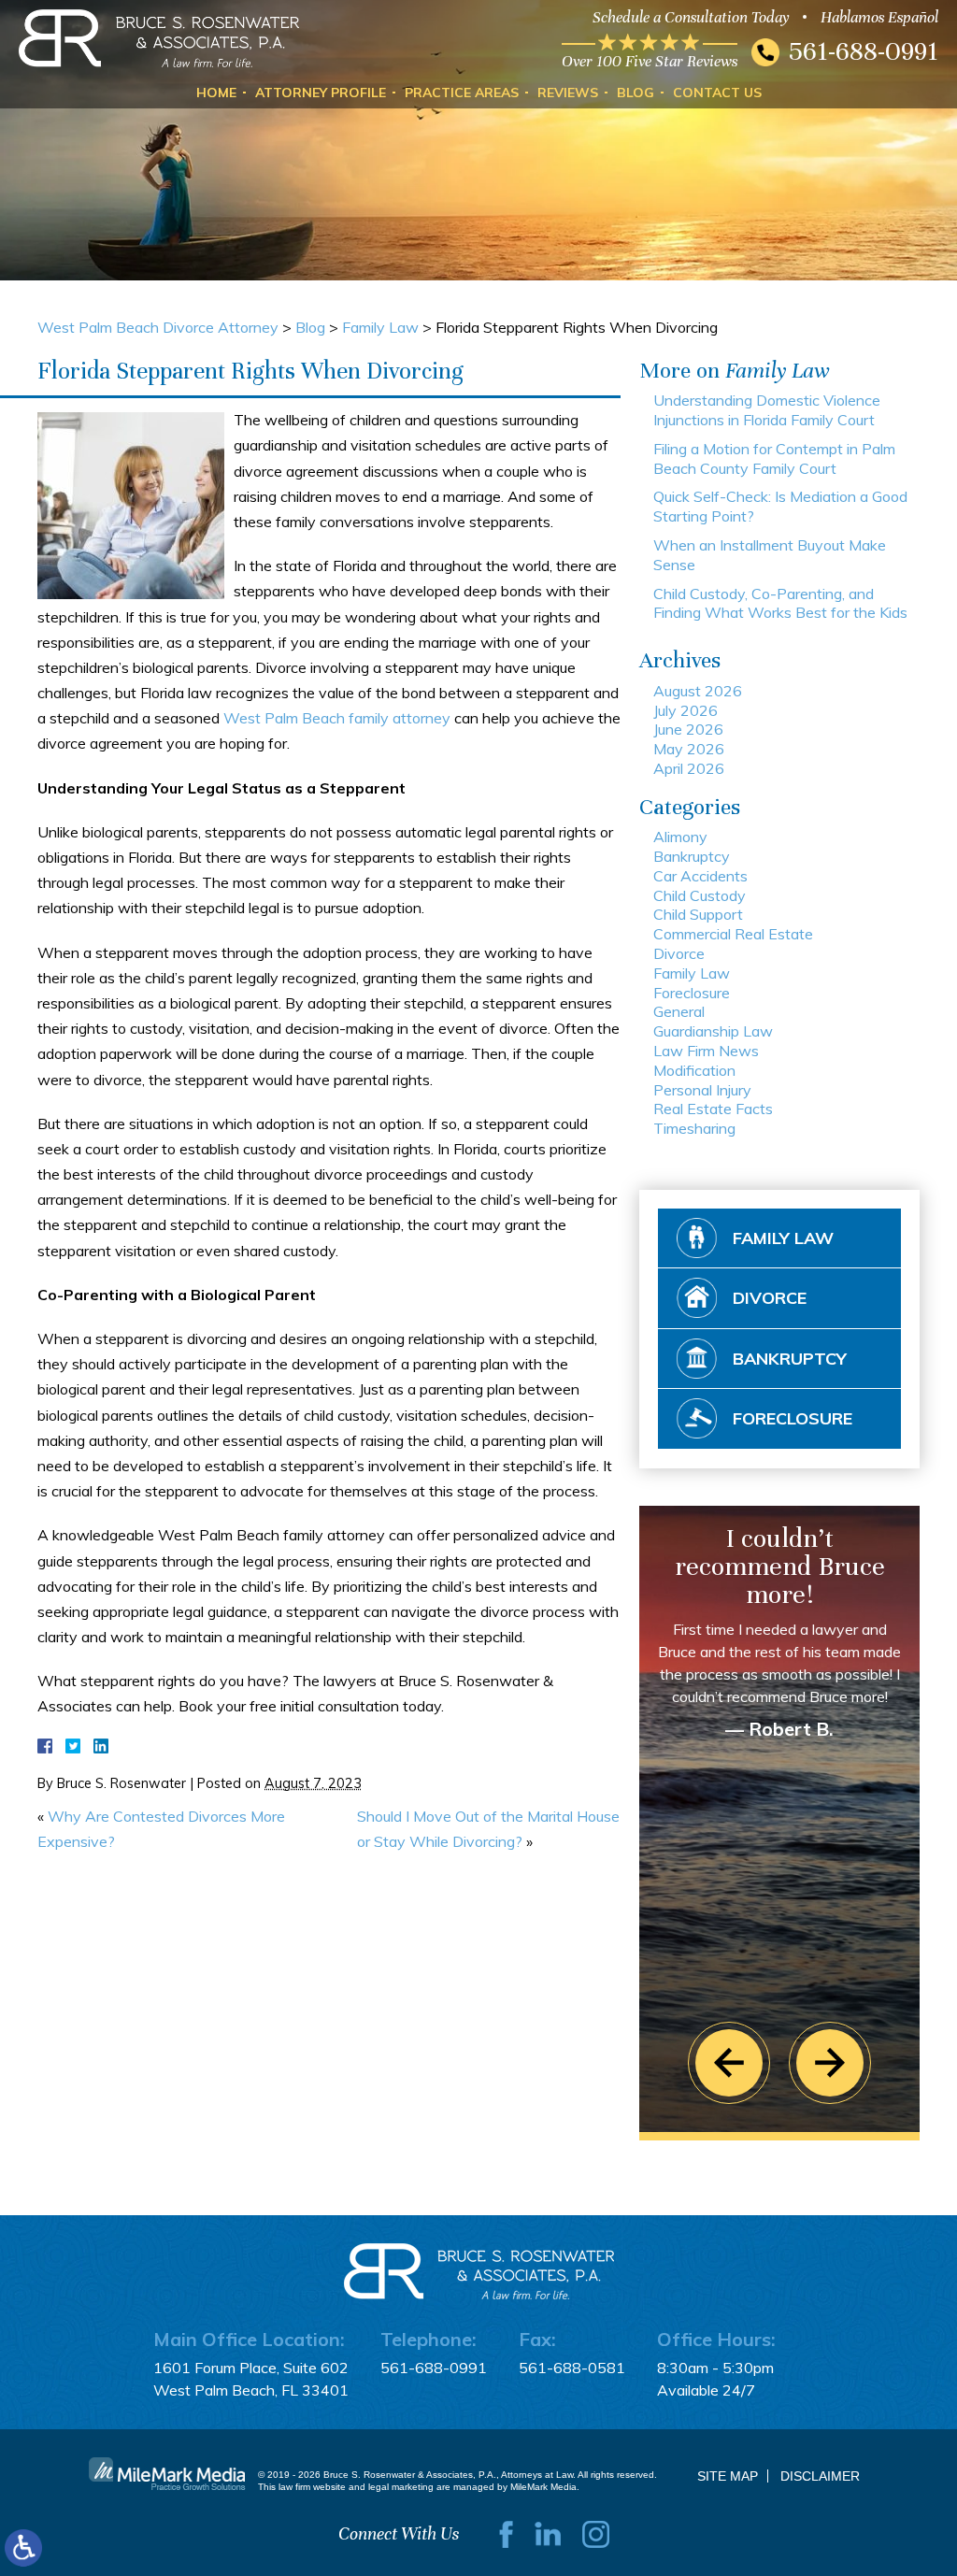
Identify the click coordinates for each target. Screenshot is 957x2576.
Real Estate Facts (713, 1109)
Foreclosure (692, 993)
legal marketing (401, 2487)
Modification (694, 1070)
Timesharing (694, 1128)
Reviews (568, 93)
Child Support (698, 914)
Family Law (380, 327)
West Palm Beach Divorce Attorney (158, 327)
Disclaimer (820, 2476)
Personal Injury (702, 1090)
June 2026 (688, 729)
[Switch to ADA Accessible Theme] (23, 2548)
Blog (636, 93)
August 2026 (698, 691)
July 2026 (686, 710)
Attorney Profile (321, 93)
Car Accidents (700, 876)
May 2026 (689, 749)
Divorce (679, 953)
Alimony (680, 837)
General (679, 1011)
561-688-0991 (864, 51)
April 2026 (689, 768)
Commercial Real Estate (733, 934)
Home (216, 93)
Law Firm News (706, 1051)
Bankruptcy (692, 856)
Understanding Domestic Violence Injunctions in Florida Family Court (767, 410)
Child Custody (700, 895)
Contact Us (717, 93)
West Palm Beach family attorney (337, 718)
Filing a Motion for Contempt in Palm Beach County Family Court (774, 458)
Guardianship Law (713, 1031)
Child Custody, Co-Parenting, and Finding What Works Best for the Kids (780, 603)
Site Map (728, 2476)
